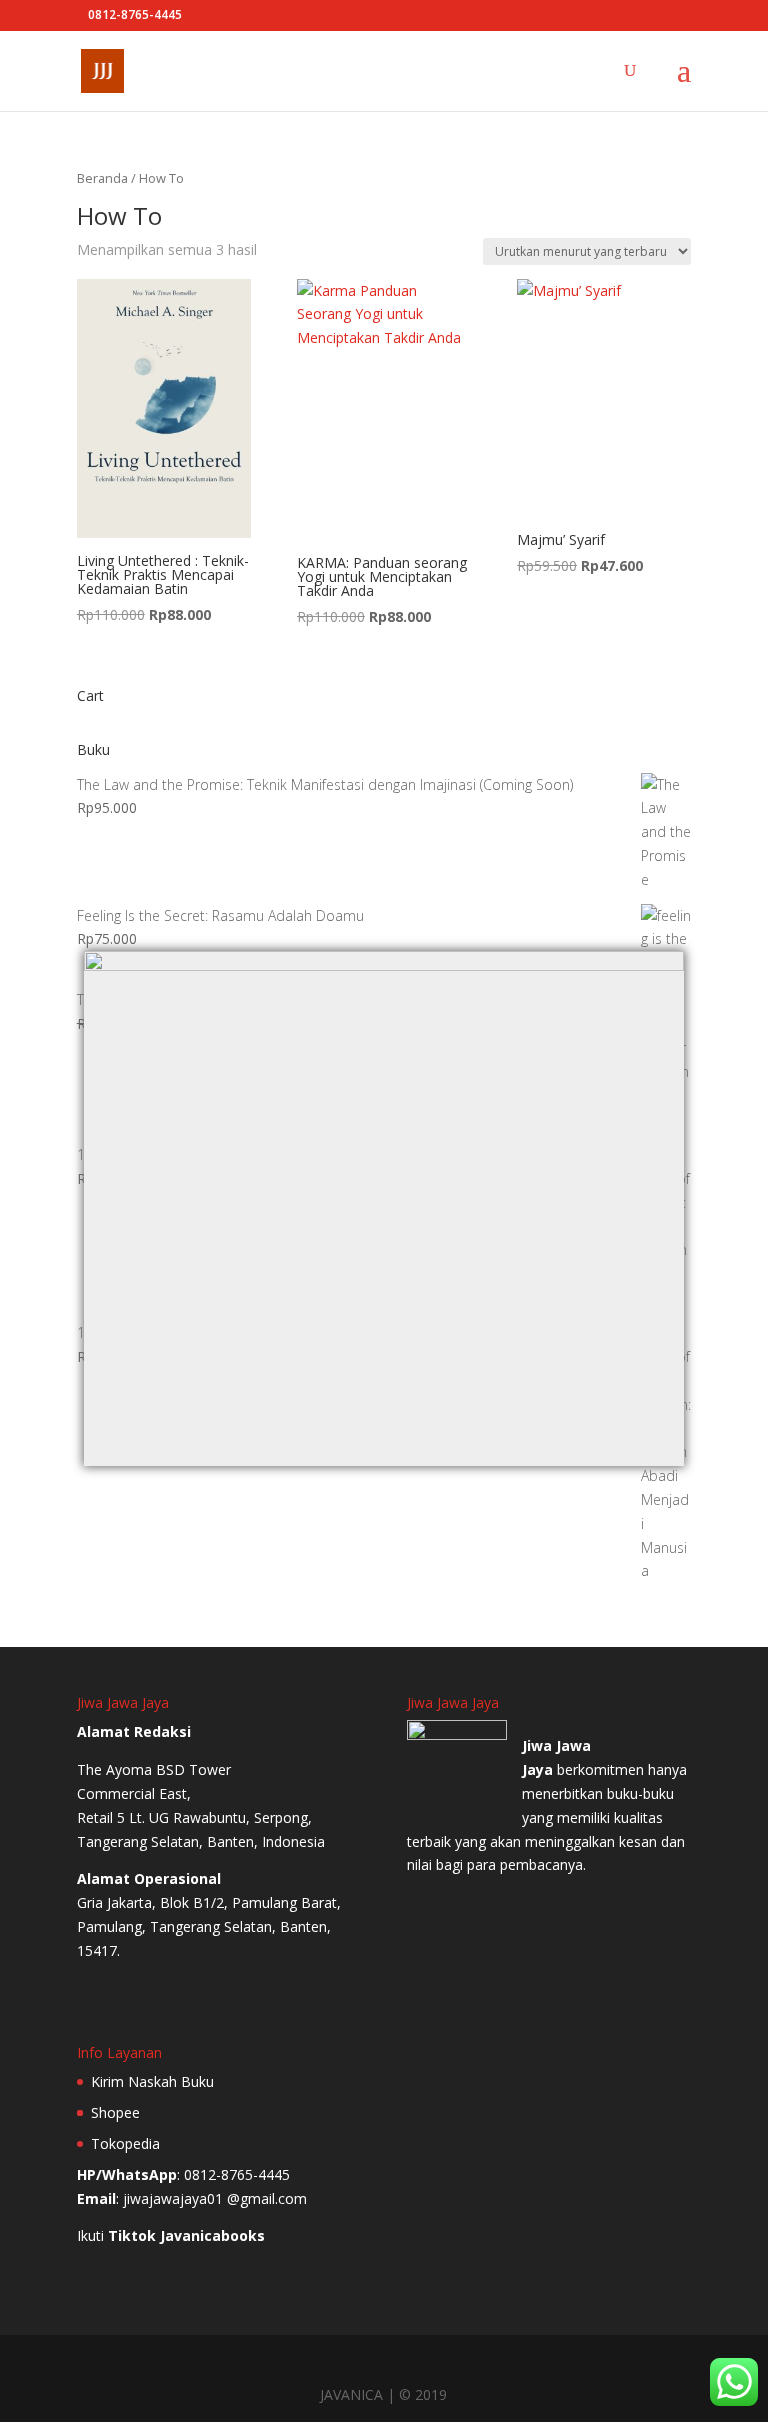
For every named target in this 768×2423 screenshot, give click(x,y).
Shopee (115, 2112)
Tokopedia (125, 2143)
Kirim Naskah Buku (152, 2081)
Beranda (102, 178)
